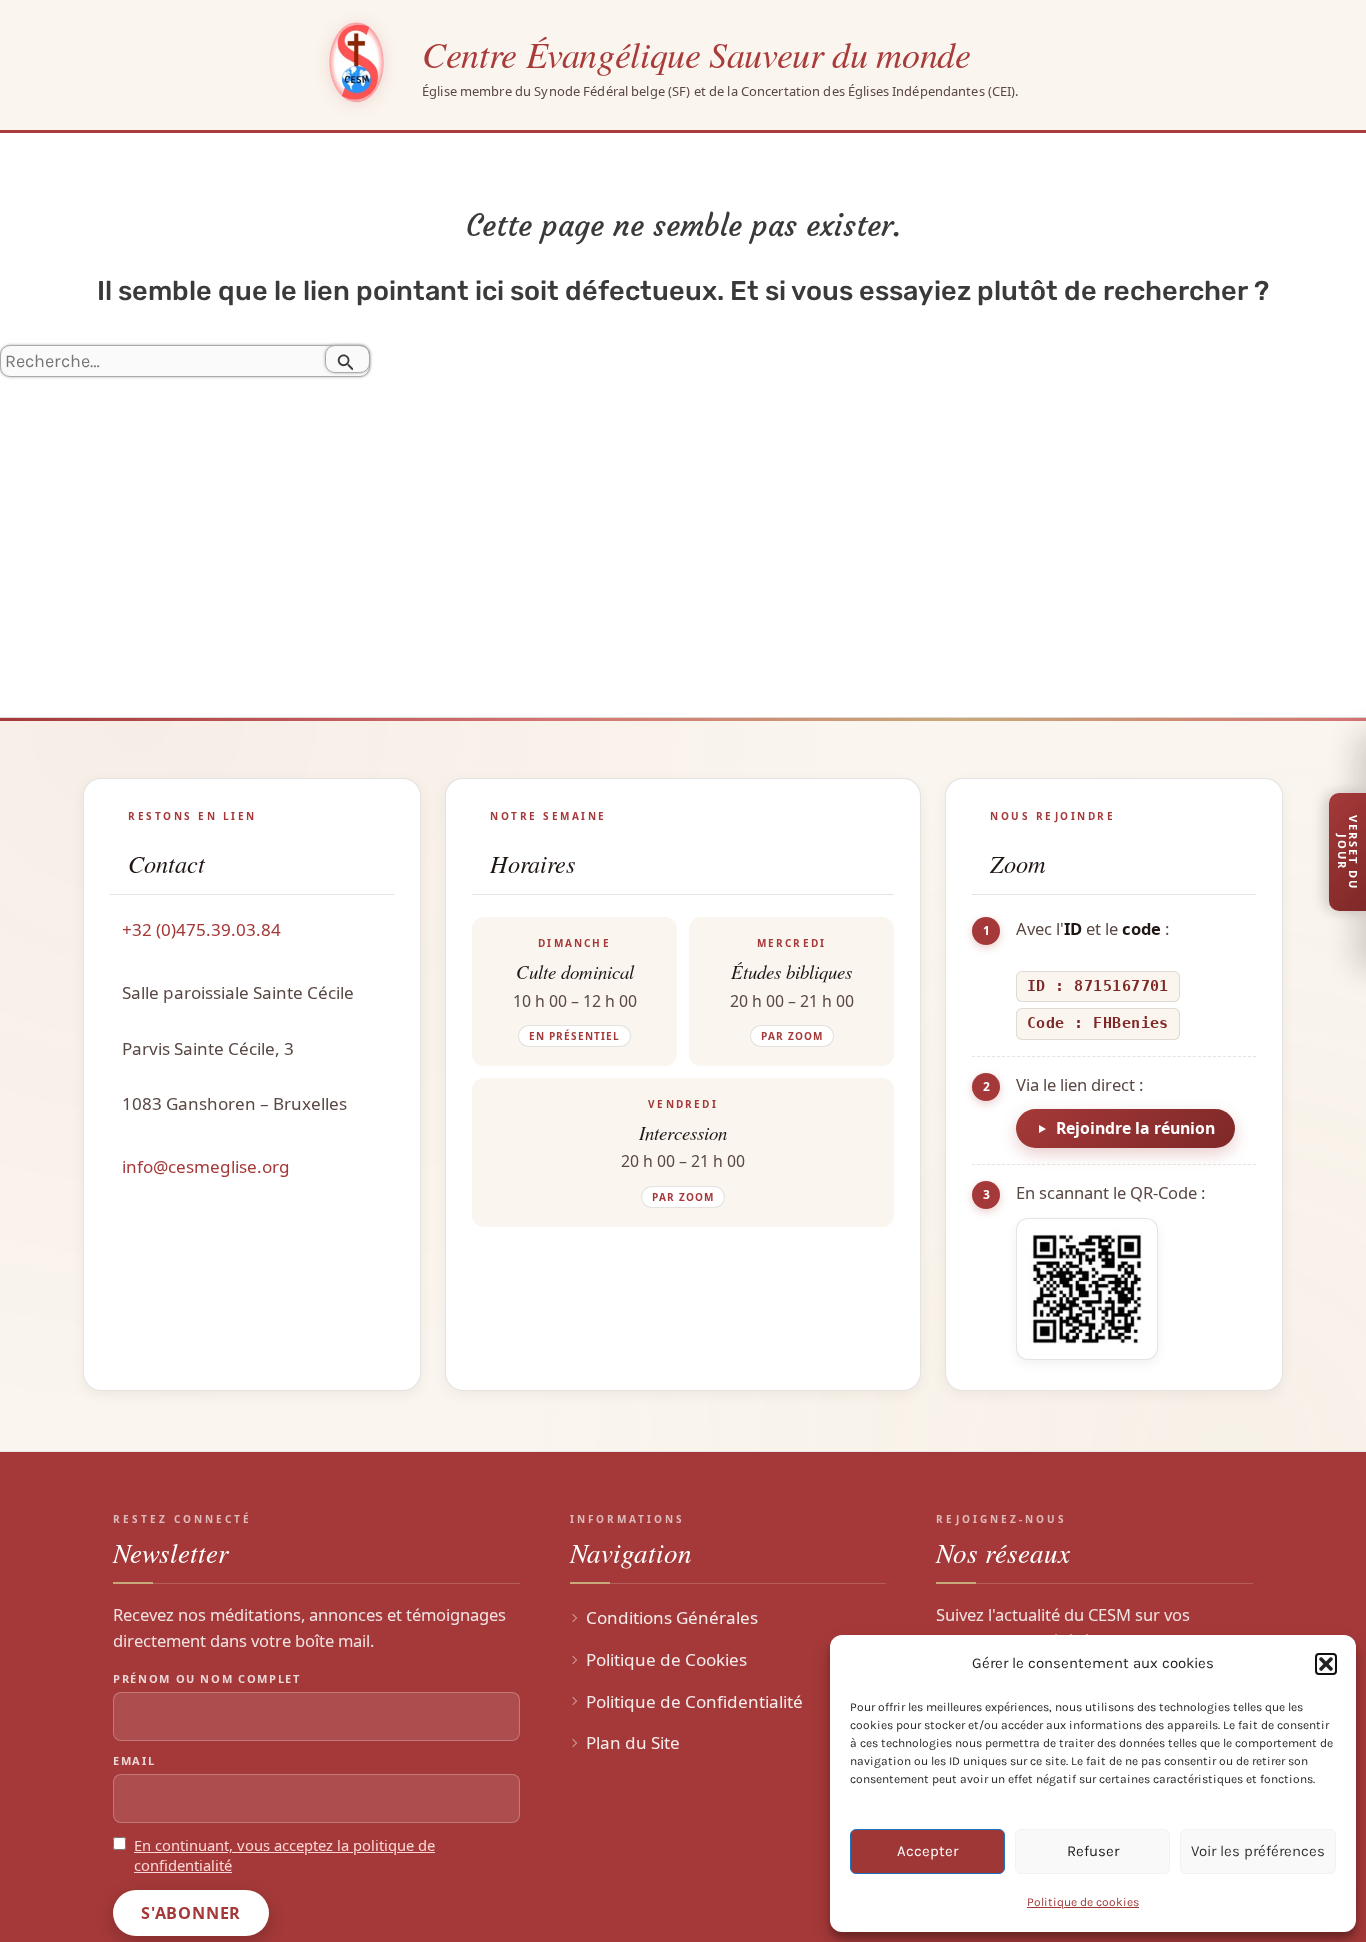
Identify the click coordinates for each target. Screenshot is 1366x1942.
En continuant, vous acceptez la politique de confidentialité (284, 1855)
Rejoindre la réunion (1135, 1128)
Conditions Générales (672, 1617)
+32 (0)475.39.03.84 (201, 929)
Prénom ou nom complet (207, 1678)
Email (134, 1760)
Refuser (1093, 1851)
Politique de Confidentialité (694, 1701)
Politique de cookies (1083, 1902)
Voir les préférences (1258, 1851)
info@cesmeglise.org (206, 1166)
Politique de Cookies (666, 1659)
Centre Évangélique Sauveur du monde (696, 53)
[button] (1326, 1664)
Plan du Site (633, 1742)
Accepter (927, 1851)
